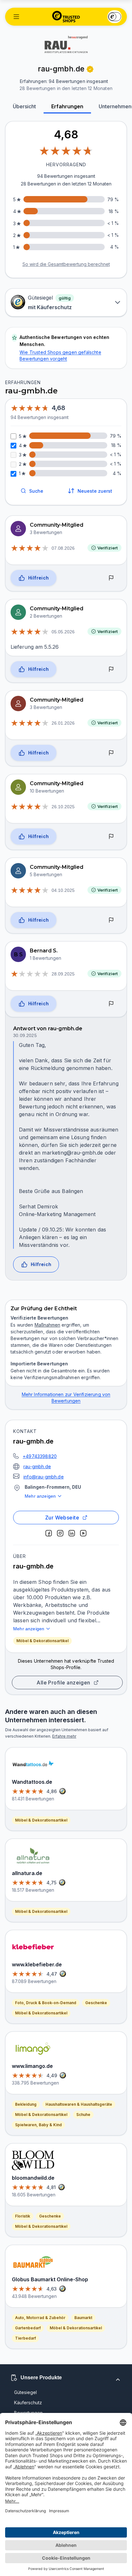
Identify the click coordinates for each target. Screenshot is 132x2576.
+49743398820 (40, 1456)
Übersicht (24, 106)
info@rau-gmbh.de (44, 1477)
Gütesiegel (25, 2392)
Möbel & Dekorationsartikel (42, 1641)
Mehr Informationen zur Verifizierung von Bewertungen (66, 1398)
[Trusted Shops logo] (66, 17)
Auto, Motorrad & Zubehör (40, 2318)
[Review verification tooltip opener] (90, 69)
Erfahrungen (67, 106)
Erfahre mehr (64, 1736)
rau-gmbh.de (37, 1466)
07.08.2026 (63, 548)
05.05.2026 (63, 632)
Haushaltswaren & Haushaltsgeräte (79, 2104)
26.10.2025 (63, 807)
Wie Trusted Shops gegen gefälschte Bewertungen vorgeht (60, 355)
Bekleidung (26, 2104)
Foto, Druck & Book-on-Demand (46, 2003)
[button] (16, 17)
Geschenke (96, 2003)
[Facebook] (49, 1533)
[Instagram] (60, 1533)
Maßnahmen (47, 1325)
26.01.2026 (63, 723)
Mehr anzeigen (40, 1496)
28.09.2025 (63, 974)
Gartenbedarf (28, 2328)
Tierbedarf (25, 2338)
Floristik (23, 2216)
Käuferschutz (28, 2403)
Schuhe (83, 2115)
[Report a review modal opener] (111, 578)
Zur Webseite (62, 1518)
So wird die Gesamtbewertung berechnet (66, 264)
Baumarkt (83, 2318)
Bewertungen (28, 2413)
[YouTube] (83, 1533)
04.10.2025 (63, 890)
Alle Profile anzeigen (63, 1683)
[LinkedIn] (72, 1533)
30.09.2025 (25, 1035)
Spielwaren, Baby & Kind (38, 2125)
